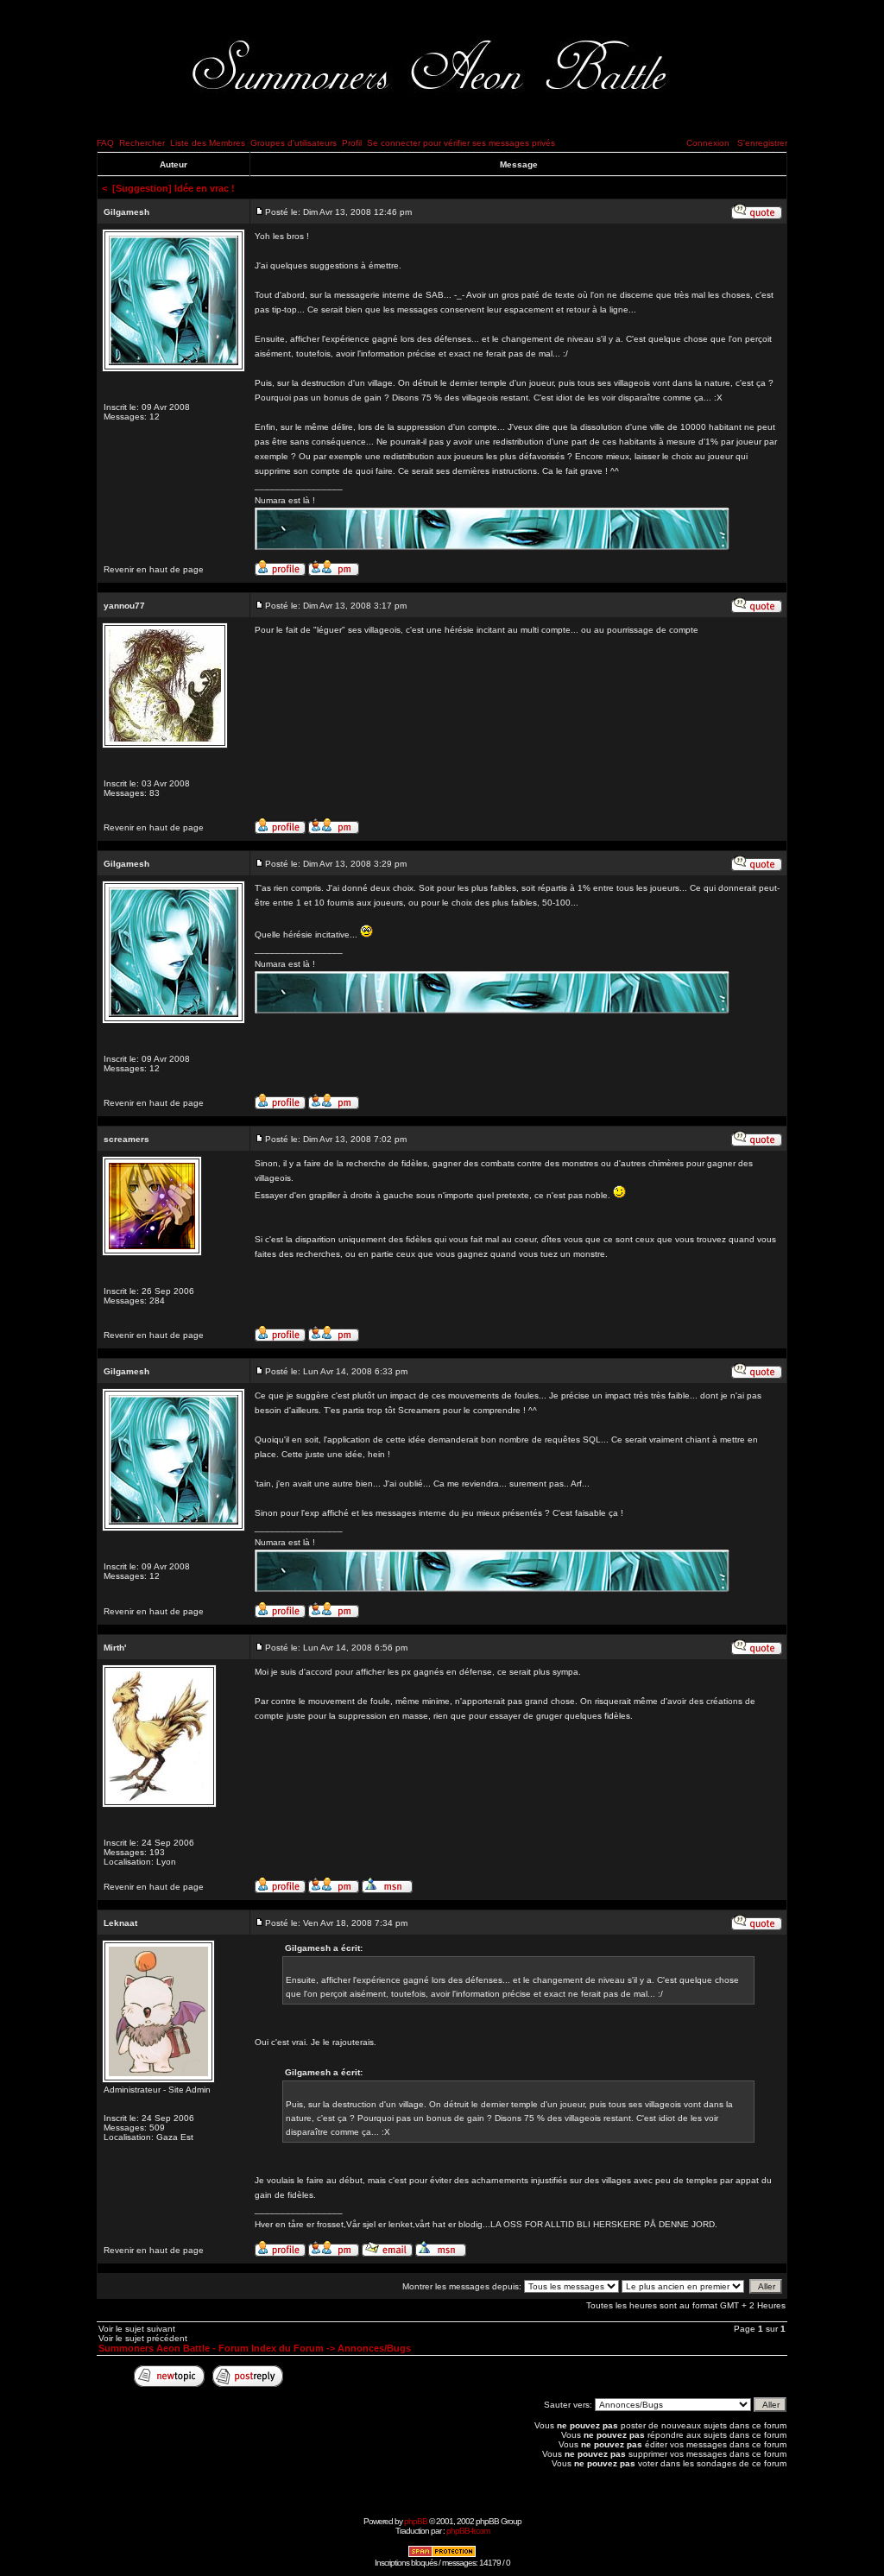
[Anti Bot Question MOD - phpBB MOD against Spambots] (442, 2555)
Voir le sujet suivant (137, 2329)
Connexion (708, 143)
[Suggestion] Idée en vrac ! (174, 188)
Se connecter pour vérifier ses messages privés (461, 143)
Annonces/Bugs (374, 2348)
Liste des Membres (208, 143)
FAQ (105, 143)
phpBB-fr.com (468, 2531)
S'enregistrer (762, 143)
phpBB (416, 2521)
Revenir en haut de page (154, 569)
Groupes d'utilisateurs (294, 143)
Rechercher (142, 143)
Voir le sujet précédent (143, 2338)
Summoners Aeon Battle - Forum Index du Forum (211, 2348)
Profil (352, 143)
